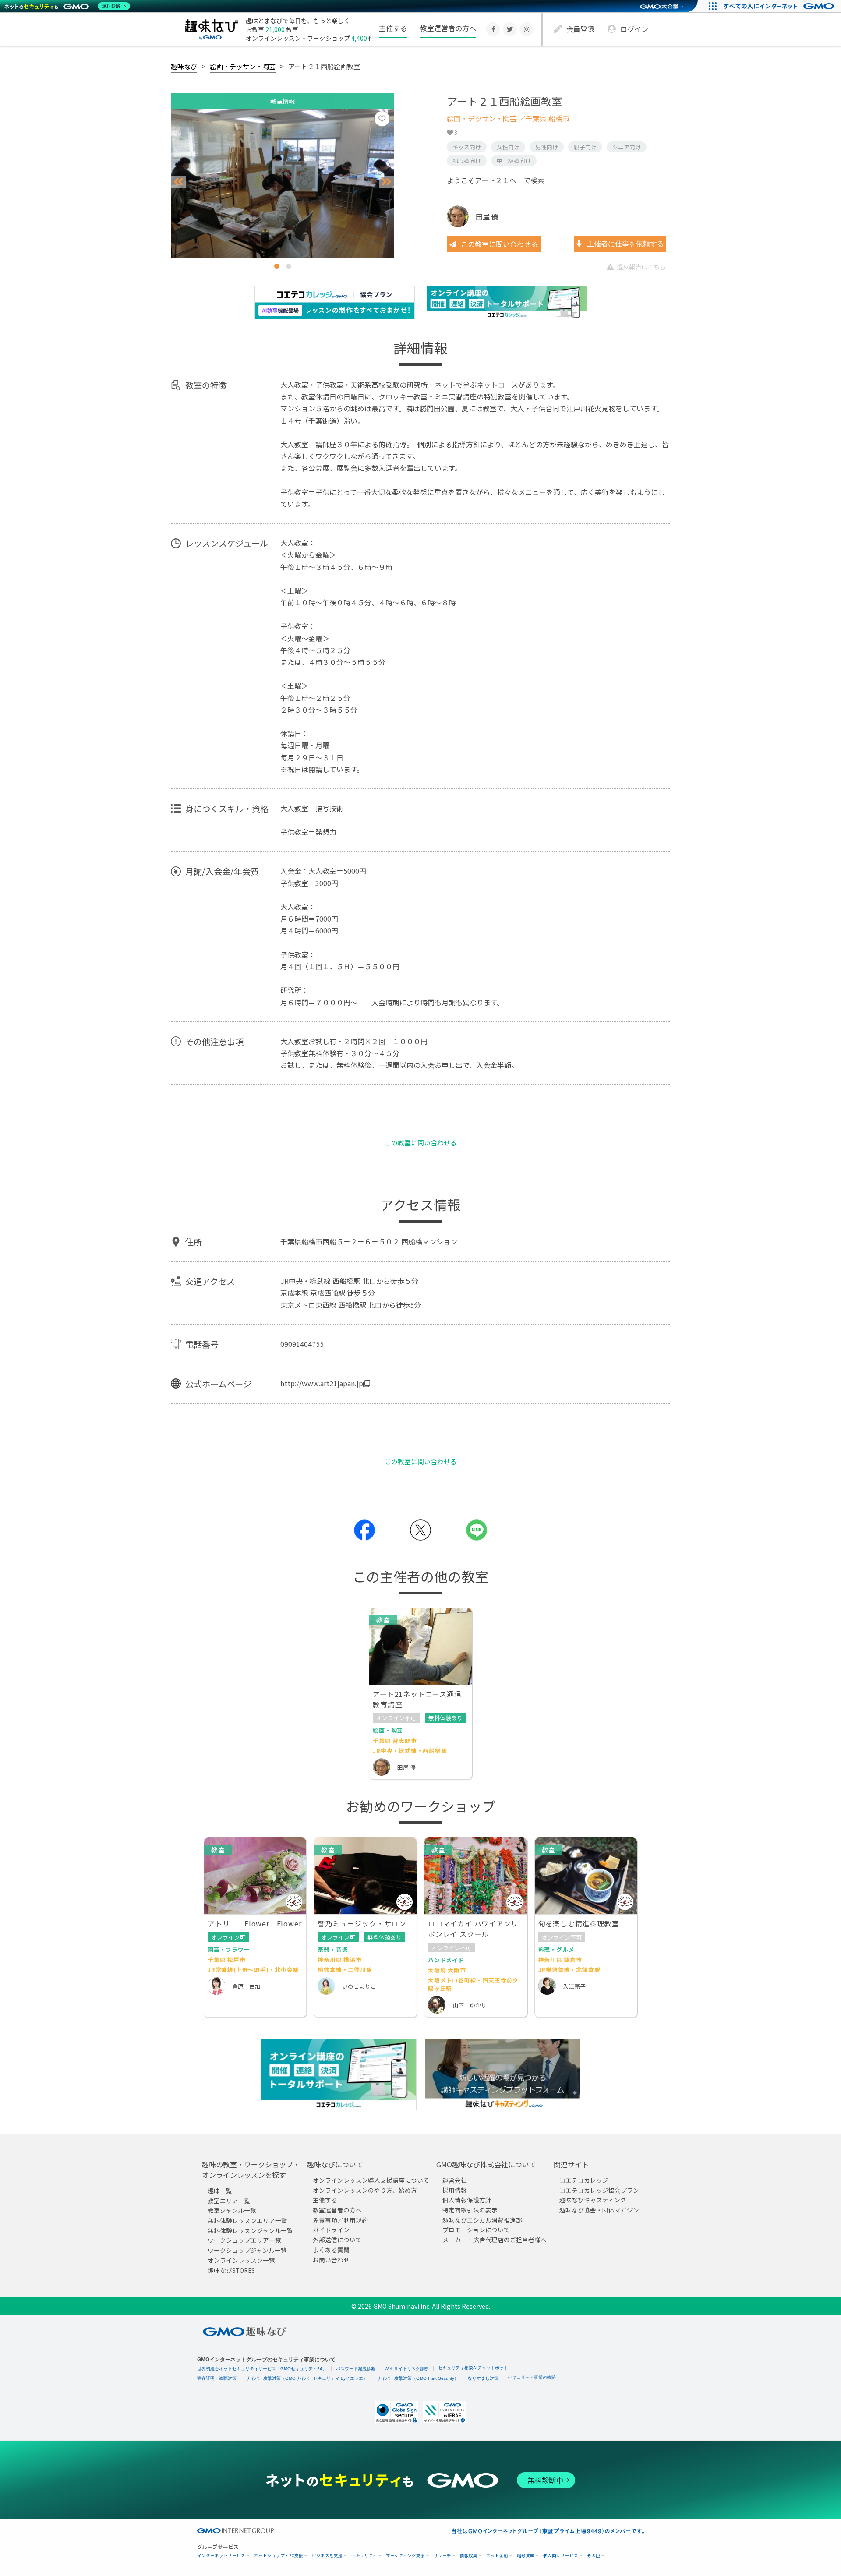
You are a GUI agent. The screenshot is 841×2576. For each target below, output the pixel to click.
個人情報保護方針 (467, 2200)
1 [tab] (277, 266)
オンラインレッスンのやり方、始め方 (365, 2190)
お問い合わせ (331, 2260)
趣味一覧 (220, 2191)
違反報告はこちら (641, 267)
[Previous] (178, 182)
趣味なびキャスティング (593, 2200)
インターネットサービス (221, 2556)
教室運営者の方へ (448, 28)
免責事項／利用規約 (340, 2220)
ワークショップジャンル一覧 (247, 2250)
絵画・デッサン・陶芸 (243, 66)
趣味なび (184, 66)
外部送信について (337, 2240)
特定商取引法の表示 (470, 2210)
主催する (393, 28)
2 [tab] (289, 266)
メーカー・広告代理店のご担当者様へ (495, 2240)
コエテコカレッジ (584, 2180)
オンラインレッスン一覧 (241, 2260)
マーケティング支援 (405, 2556)
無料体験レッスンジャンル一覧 (250, 2230)
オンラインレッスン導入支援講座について (371, 2180)
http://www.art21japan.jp (322, 1383)
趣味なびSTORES (231, 2270)
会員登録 (580, 29)
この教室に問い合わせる (499, 244)
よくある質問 (331, 2250)
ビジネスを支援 (327, 2556)
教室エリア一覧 (229, 2201)
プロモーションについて (476, 2230)
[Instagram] (527, 29)
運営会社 (455, 2180)
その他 (594, 2556)
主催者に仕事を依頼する (625, 244)
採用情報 (455, 2190)
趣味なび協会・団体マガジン (599, 2210)
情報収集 (469, 2556)
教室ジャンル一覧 (232, 2211)
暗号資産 (526, 2556)
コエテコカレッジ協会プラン (599, 2190)
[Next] (387, 182)
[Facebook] (493, 29)
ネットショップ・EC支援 (279, 2556)
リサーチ (442, 2556)
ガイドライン (331, 2230)
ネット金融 (497, 2556)
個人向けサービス (561, 2556)
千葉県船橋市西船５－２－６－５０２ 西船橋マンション (369, 1241)
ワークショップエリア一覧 (244, 2240)
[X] (510, 29)
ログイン (634, 29)
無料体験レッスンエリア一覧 (247, 2220)
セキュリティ (364, 2556)
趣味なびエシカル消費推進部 (482, 2220)
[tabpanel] (283, 183)
